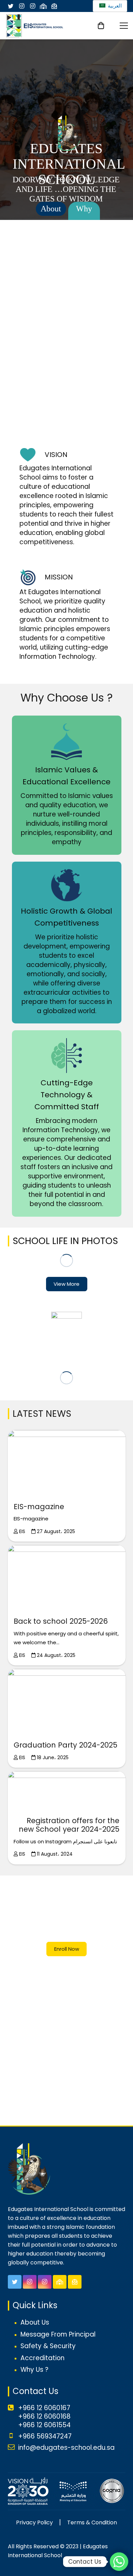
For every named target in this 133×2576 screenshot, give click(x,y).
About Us (51, 210)
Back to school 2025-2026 (61, 1621)
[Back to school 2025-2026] (67, 1578)
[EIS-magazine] (67, 1463)
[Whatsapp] (119, 2562)
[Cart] (101, 26)
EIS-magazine (39, 1507)
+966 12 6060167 (44, 2408)
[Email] (54, 6)
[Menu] (124, 26)
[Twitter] (11, 6)
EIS (22, 1531)
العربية (114, 6)
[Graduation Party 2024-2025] (67, 1702)
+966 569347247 (45, 2436)
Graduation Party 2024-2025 (65, 1745)
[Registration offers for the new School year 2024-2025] (67, 1791)
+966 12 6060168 (44, 2416)
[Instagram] (21, 6)
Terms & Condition (92, 2522)
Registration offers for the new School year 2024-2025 (69, 1825)
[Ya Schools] (43, 6)
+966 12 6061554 (44, 2425)
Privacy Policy (34, 2522)
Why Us (84, 216)
